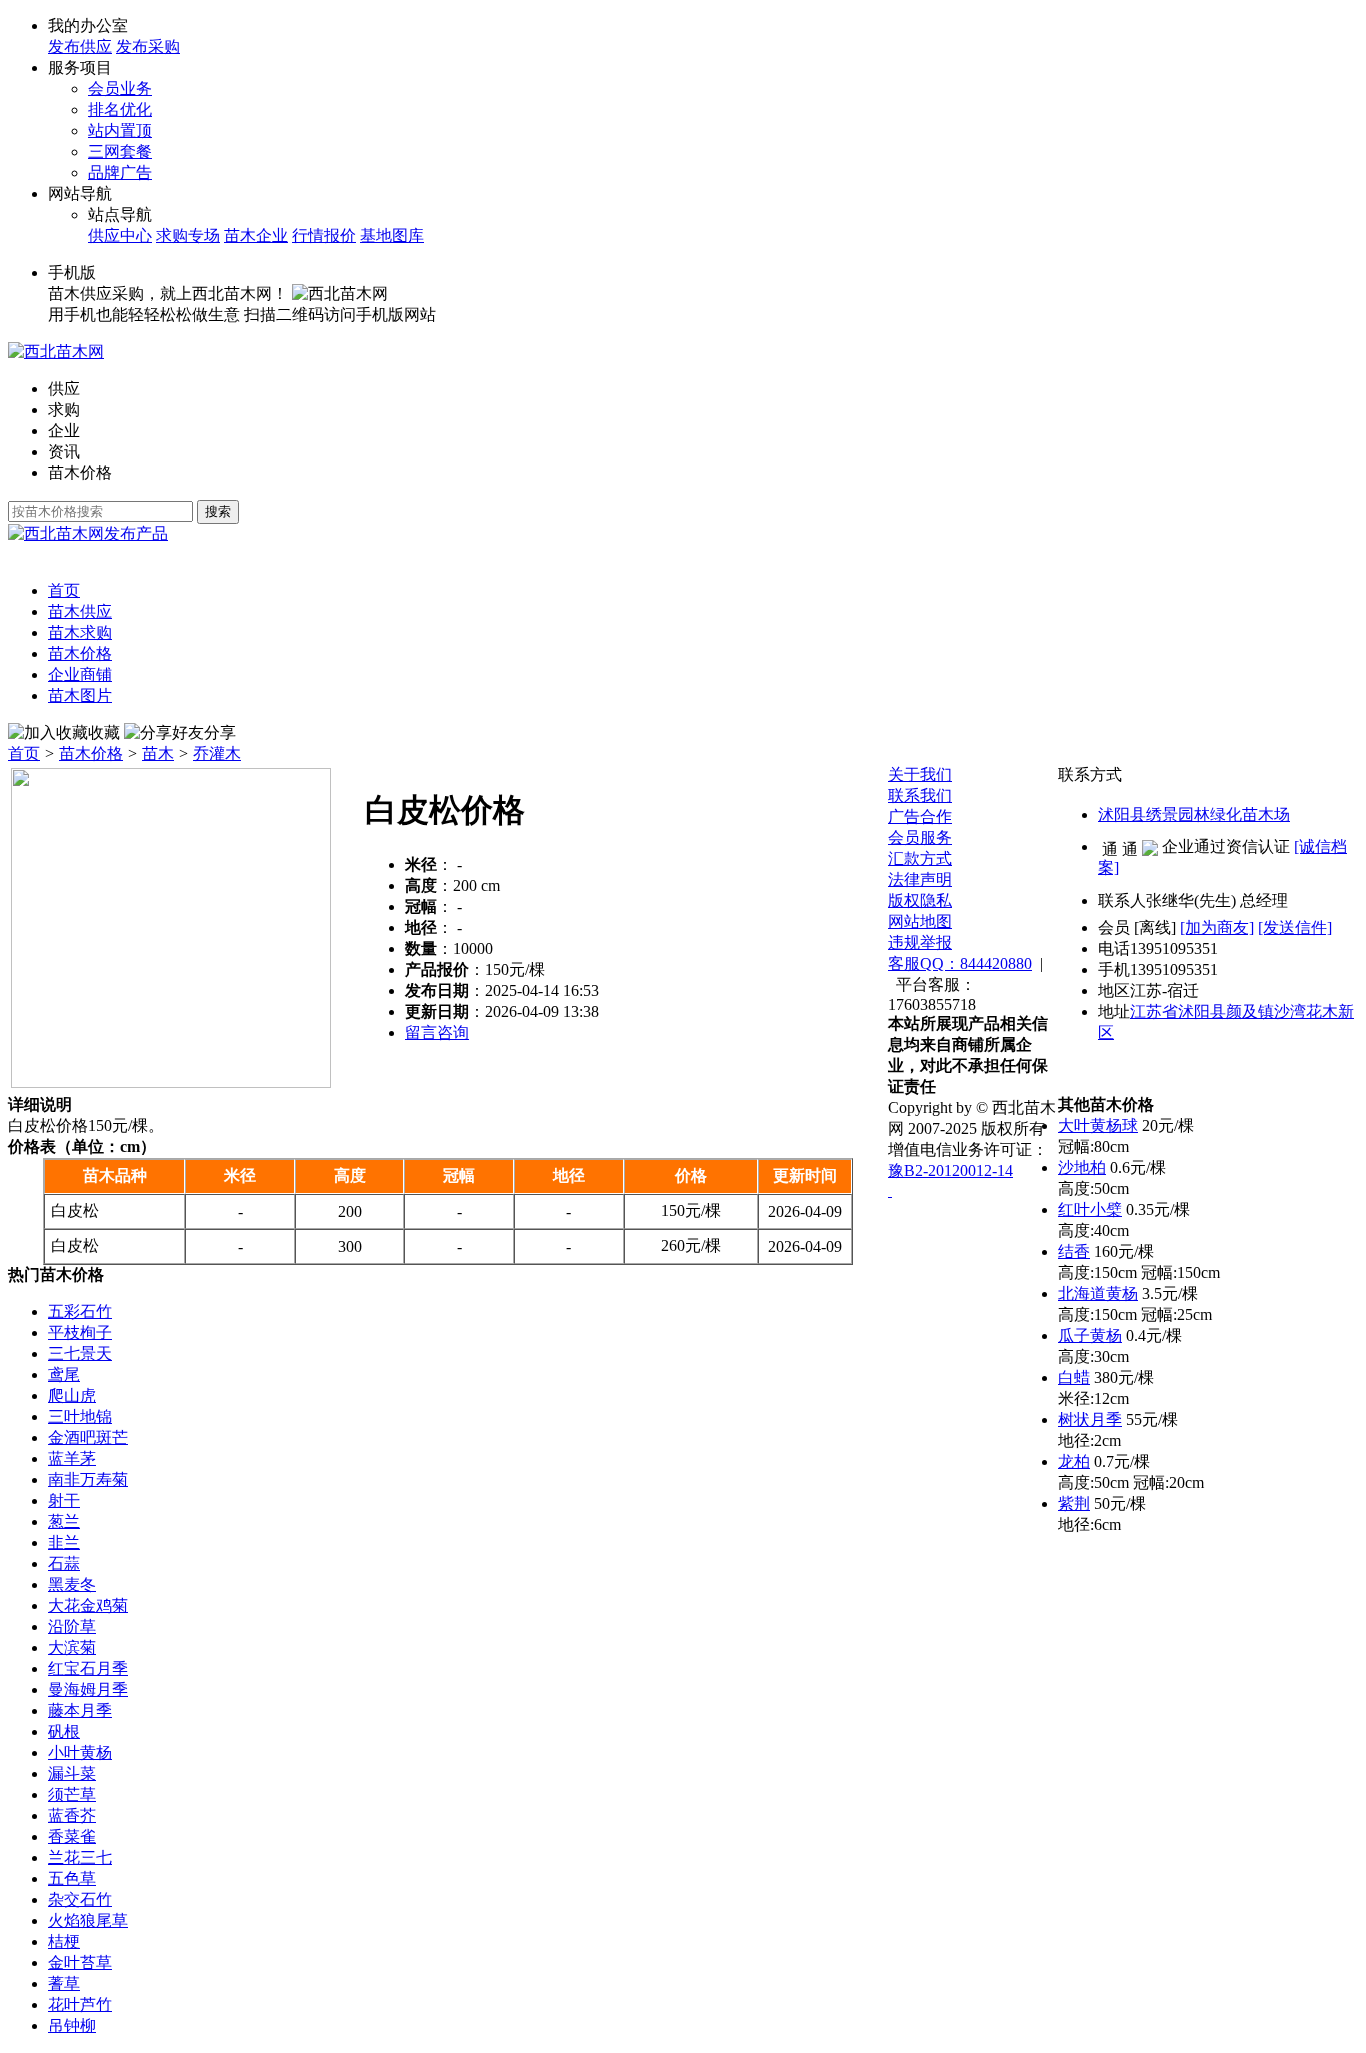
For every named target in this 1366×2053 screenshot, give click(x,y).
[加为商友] (1217, 927)
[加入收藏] (48, 733)
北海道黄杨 (1098, 1293)
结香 (1074, 1251)
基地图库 (392, 235)
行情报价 (324, 235)
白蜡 (1074, 1377)
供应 (64, 388)
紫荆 (1074, 1503)
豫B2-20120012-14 (950, 1170)
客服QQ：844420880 (960, 963)
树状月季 (1090, 1419)
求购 (64, 409)
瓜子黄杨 (1090, 1335)
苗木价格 (80, 472)
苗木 (158, 753)
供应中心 (120, 235)
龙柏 (1074, 1461)
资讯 (64, 451)
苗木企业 (256, 235)
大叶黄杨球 (1098, 1125)
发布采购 (148, 46)
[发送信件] (1295, 927)
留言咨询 (437, 1032)
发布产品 (136, 533)
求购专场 (188, 235)
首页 (24, 753)
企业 (64, 430)
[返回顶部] (890, 1190)
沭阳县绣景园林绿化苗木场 (1194, 814)
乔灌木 (217, 753)
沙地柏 (1082, 1167)
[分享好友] (164, 733)
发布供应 (80, 46)
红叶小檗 (1090, 1209)
